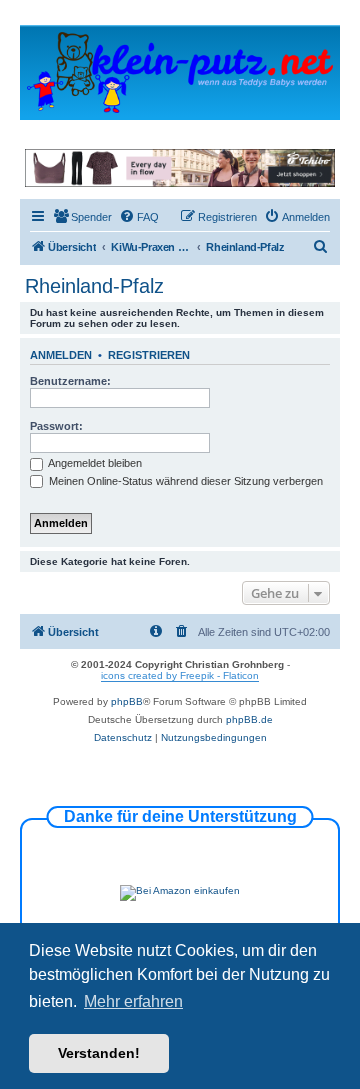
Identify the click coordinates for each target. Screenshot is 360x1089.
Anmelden (61, 355)
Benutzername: (70, 381)
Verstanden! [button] (99, 1053)
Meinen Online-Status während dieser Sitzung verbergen (184, 481)
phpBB (127, 701)
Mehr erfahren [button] (133, 1001)
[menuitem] (82, 217)
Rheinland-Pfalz (94, 286)
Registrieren (149, 355)
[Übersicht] (180, 71)
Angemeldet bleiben (94, 463)
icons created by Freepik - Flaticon (180, 675)
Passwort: (56, 426)
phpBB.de (249, 719)
